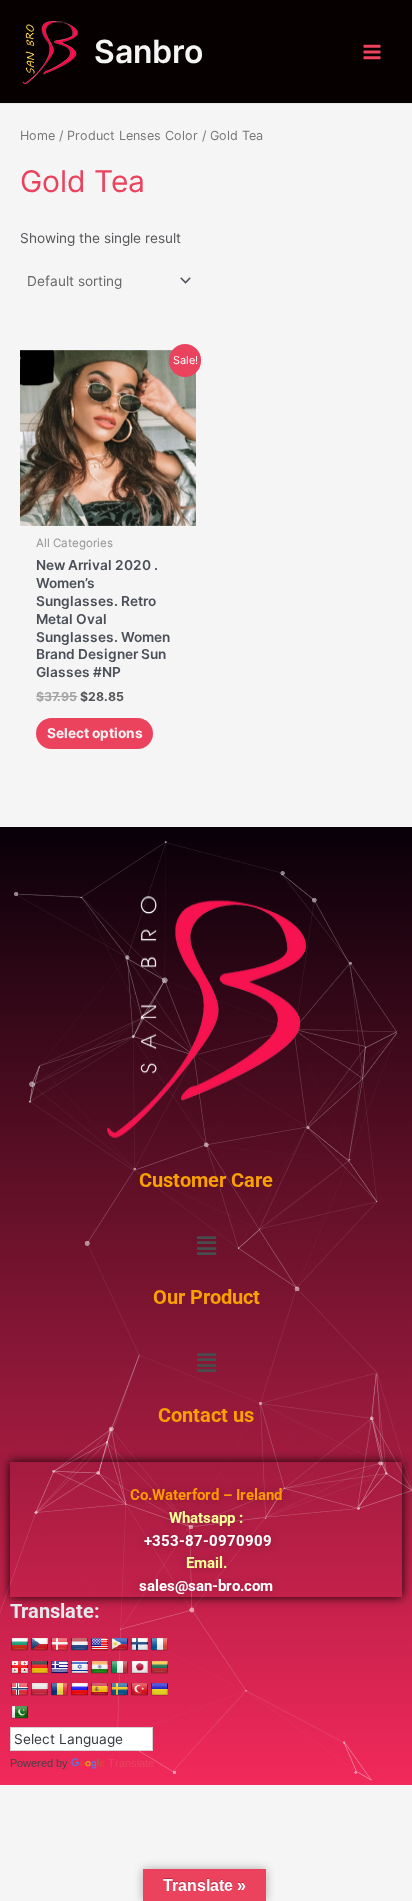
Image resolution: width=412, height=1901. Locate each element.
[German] (39, 1667)
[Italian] (119, 1667)
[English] (99, 1644)
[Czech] (39, 1644)
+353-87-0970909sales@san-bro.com (206, 1540)
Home (37, 135)
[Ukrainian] (159, 1689)
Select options (95, 733)
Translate (131, 1763)
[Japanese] (139, 1667)
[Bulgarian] (19, 1644)
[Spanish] (99, 1689)
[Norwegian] (19, 1689)
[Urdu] (19, 1712)
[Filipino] (119, 1644)
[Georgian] (19, 1667)
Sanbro (148, 51)
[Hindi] (99, 1667)
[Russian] (79, 1689)
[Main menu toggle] (372, 51)
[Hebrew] (79, 1667)
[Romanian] (59, 1689)
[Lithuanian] (159, 1667)
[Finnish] (139, 1644)
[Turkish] (139, 1689)
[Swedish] (119, 1689)
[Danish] (59, 1644)
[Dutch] (79, 1644)
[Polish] (39, 1689)
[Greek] (59, 1667)
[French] (159, 1644)
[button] (206, 1245)
